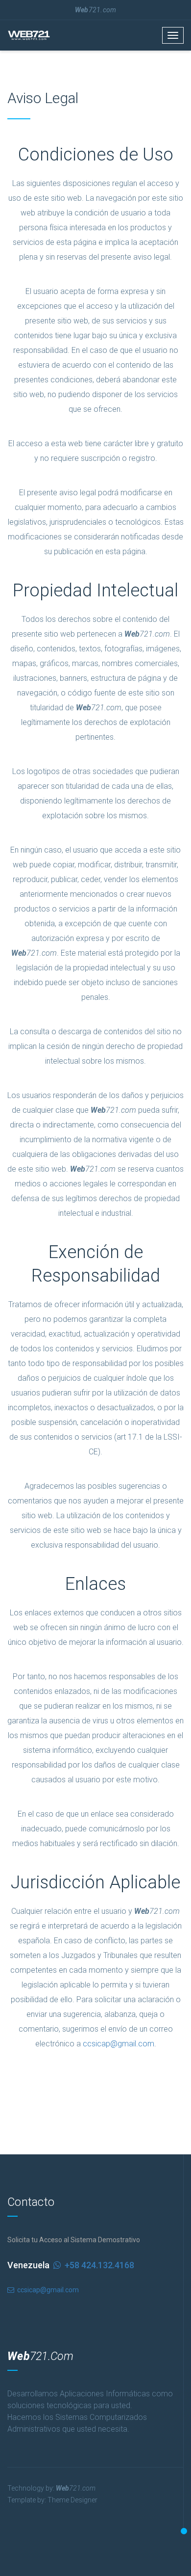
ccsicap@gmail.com (119, 2044)
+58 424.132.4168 (71, 2265)
